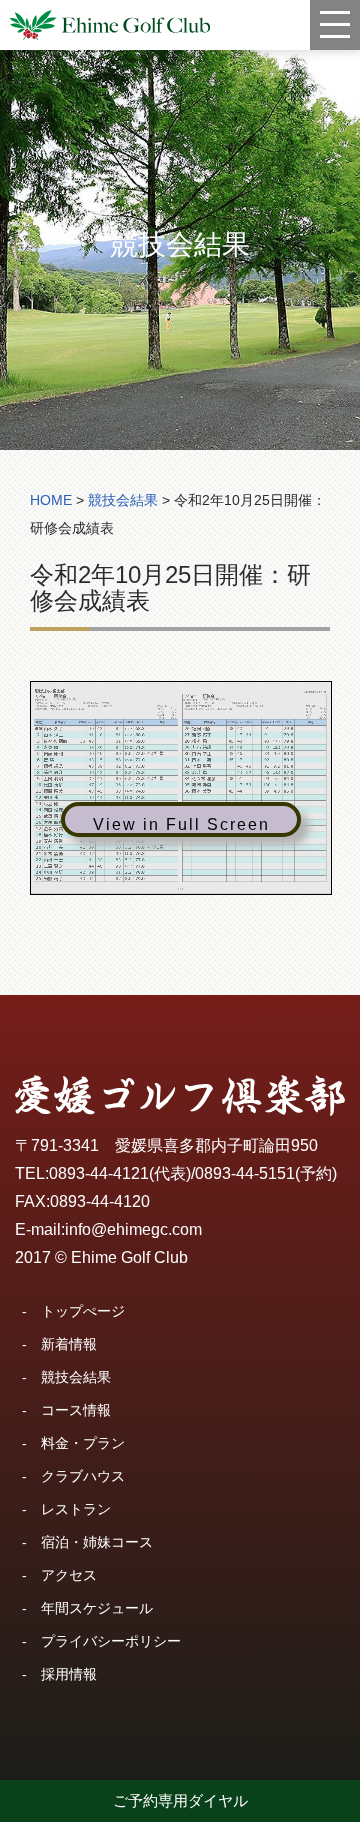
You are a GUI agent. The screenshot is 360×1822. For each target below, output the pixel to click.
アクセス (69, 1575)
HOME (51, 500)
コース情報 (76, 1410)
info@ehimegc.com (133, 1229)
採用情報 (69, 1674)
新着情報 (69, 1344)
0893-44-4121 (99, 1173)
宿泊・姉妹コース (97, 1542)
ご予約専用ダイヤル (180, 1800)
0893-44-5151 (245, 1173)
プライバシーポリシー (111, 1641)
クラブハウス (83, 1476)
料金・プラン (83, 1443)
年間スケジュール (97, 1608)
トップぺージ (83, 1311)
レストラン (76, 1509)
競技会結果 (76, 1377)
